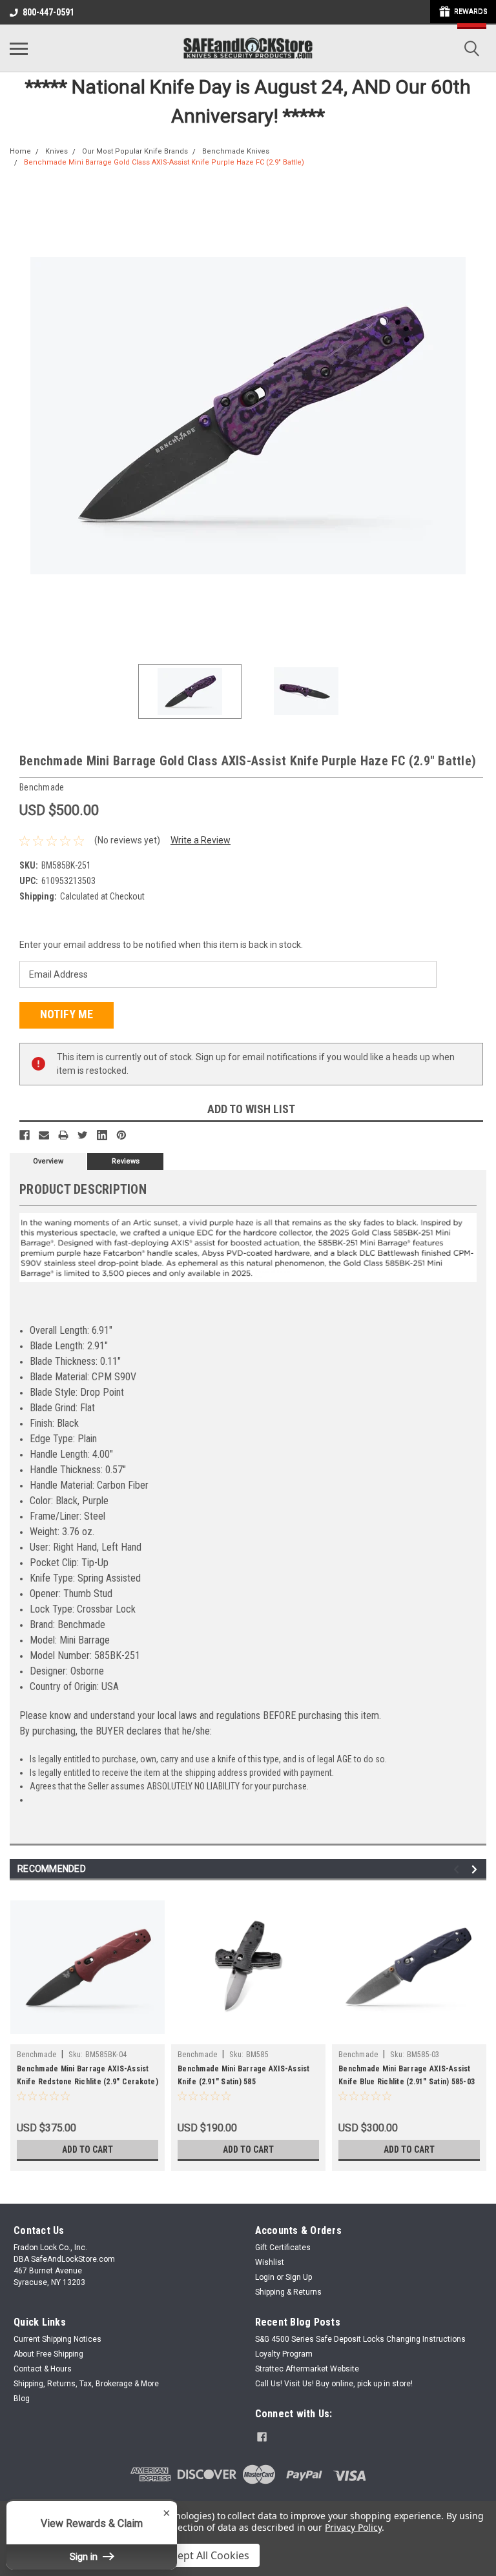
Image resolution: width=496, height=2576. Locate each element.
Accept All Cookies (205, 2555)
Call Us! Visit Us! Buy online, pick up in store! (334, 2384)
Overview (48, 1161)
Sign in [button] (85, 2557)
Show (463, 12)
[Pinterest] (121, 1135)
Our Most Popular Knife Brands (135, 151)
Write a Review (201, 840)
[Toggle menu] (19, 48)
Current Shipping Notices (57, 2339)
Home (20, 151)
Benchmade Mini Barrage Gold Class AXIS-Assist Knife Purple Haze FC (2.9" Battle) (164, 162)
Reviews (126, 1161)
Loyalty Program (284, 2354)
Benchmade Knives (236, 151)
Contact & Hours (43, 2369)
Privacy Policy (353, 2527)
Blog (22, 2399)
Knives (57, 151)
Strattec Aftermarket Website (307, 2369)
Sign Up (299, 2277)
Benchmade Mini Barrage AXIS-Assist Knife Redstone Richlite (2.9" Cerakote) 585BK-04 (88, 2082)
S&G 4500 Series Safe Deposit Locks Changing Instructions (360, 2339)
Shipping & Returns (288, 2292)
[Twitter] (83, 1135)
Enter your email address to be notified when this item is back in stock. (161, 945)
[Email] (44, 1135)
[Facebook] (25, 1135)
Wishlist (270, 2262)
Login (265, 2277)
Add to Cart (88, 2149)
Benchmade (36, 2055)
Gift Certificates (283, 2248)
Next (477, 416)
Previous (19, 416)
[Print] (63, 1135)
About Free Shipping (48, 2354)
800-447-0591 (48, 12)
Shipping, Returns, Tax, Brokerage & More (86, 2384)
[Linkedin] (102, 1135)
